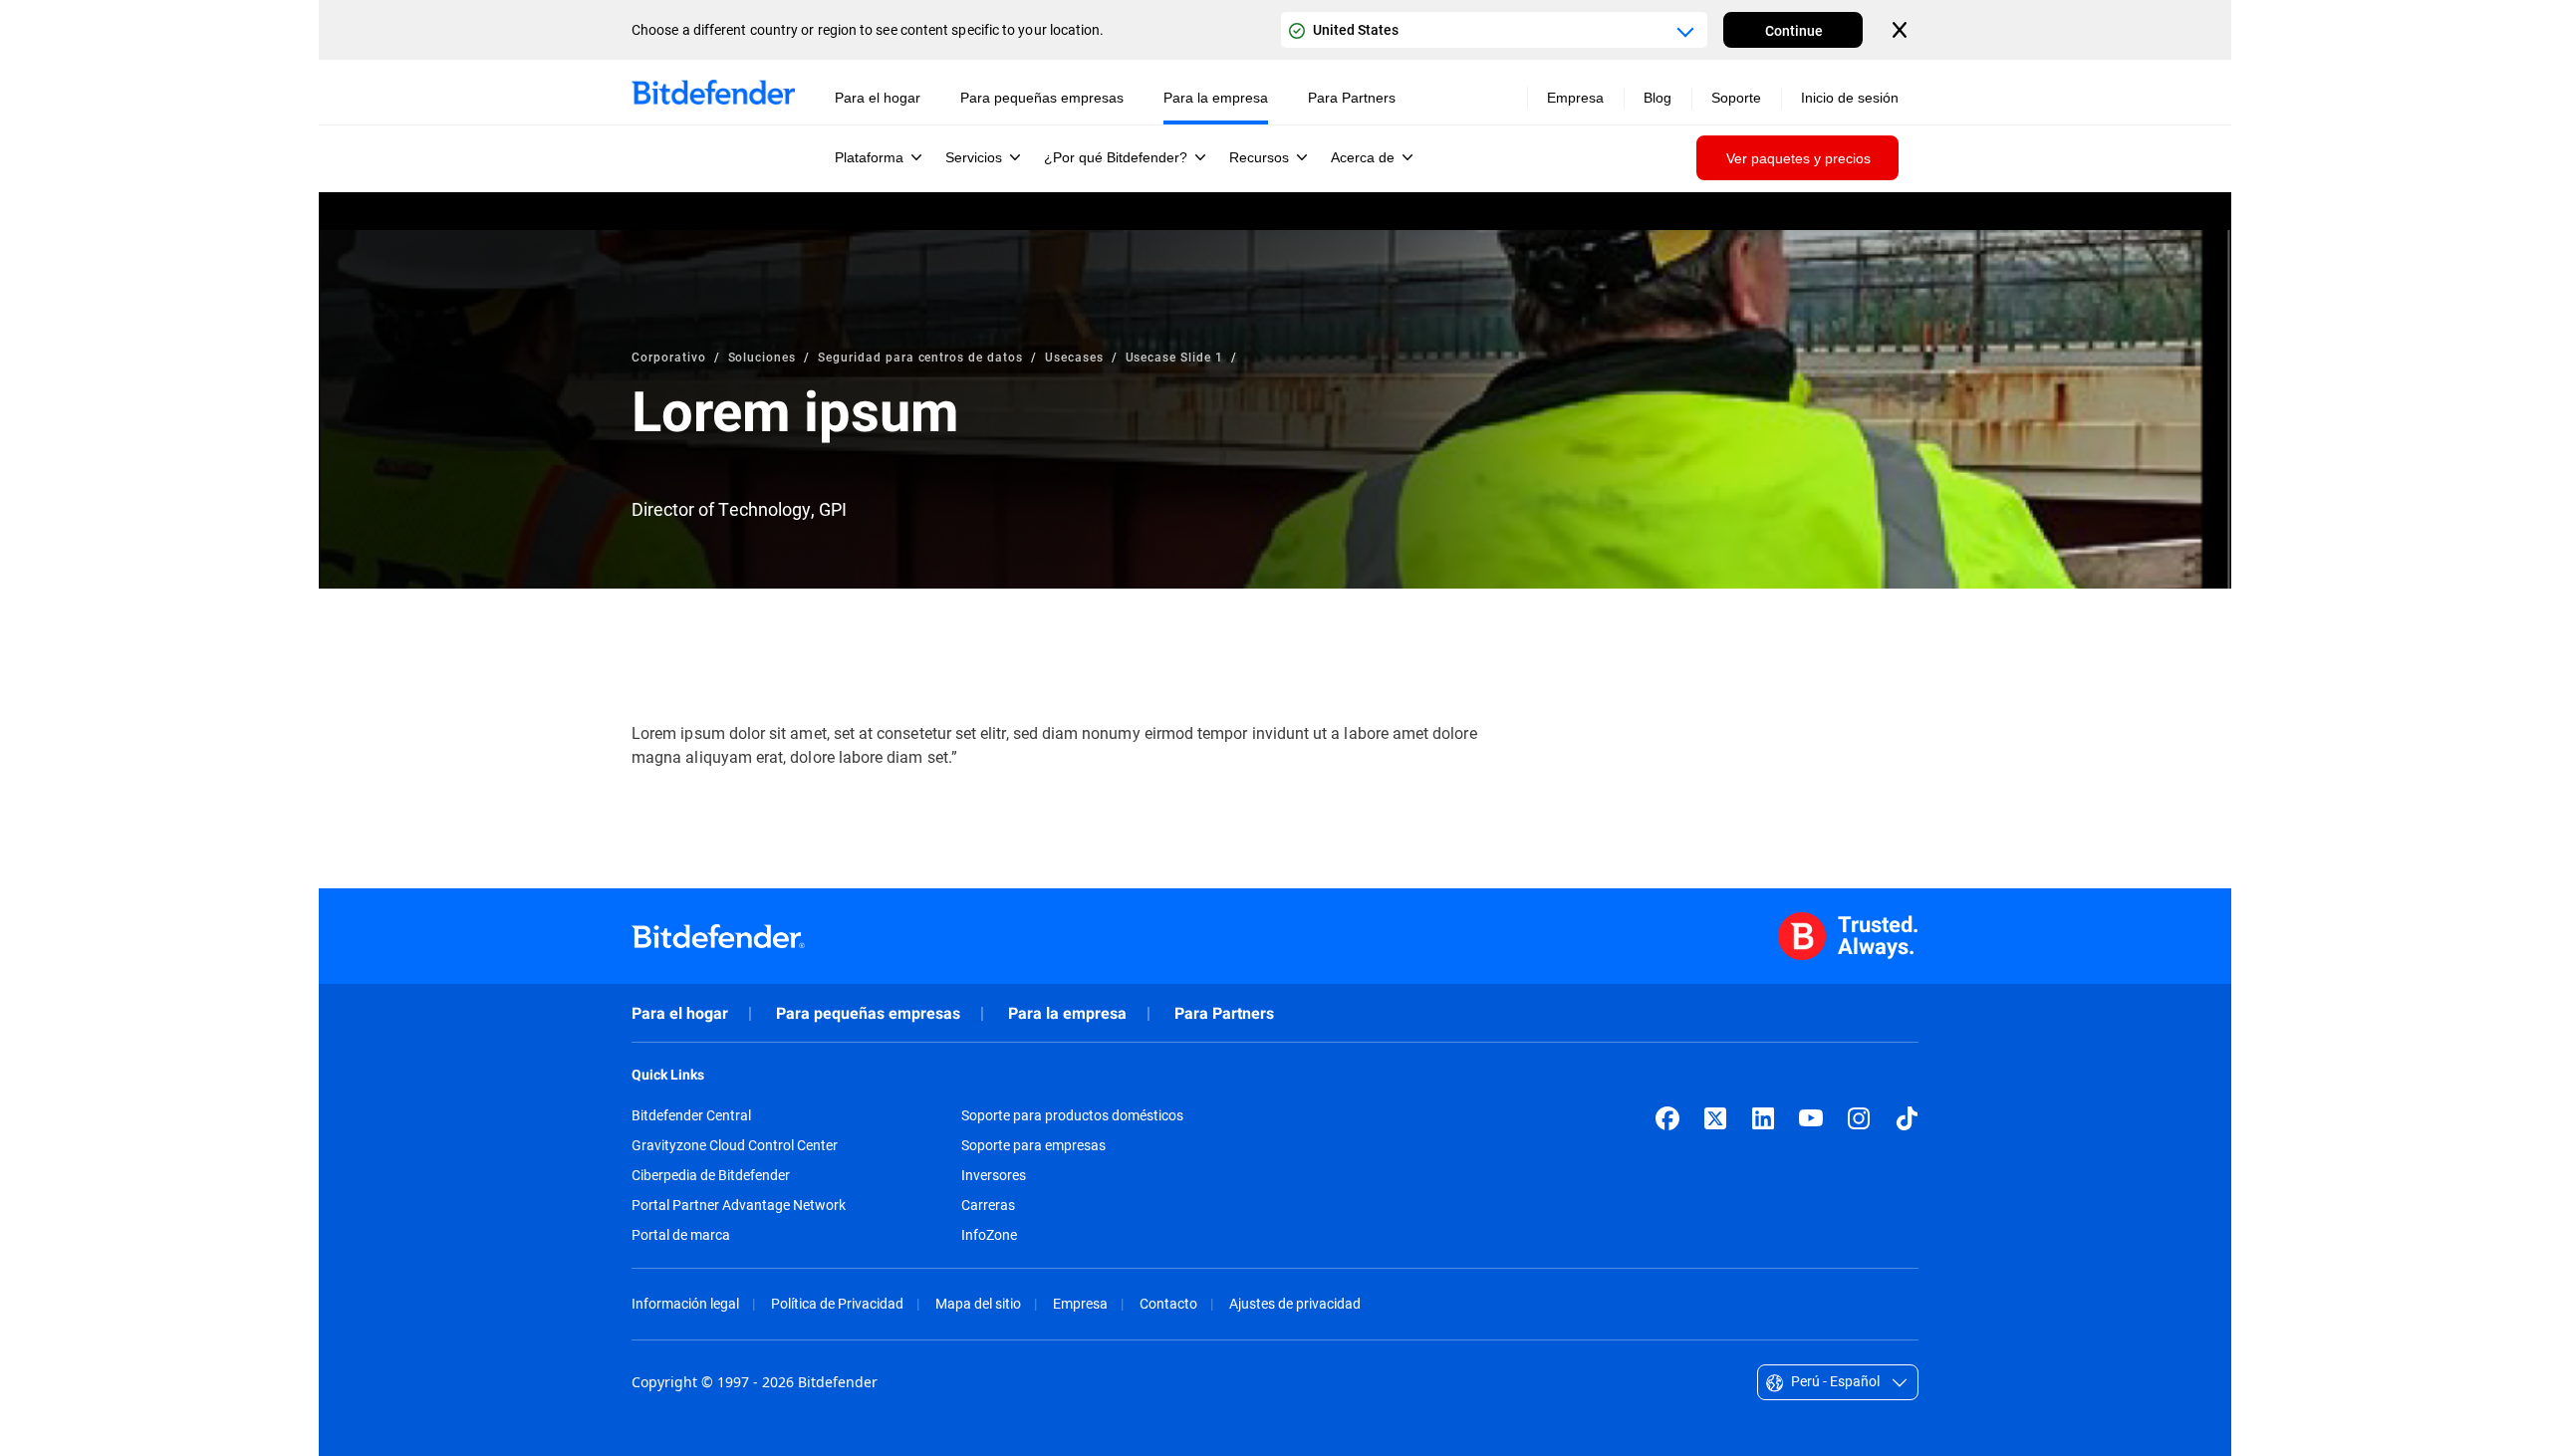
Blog (1657, 98)
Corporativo (669, 357)
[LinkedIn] (1763, 1118)
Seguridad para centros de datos (920, 357)
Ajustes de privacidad (1295, 1303)
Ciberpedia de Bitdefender (711, 1175)
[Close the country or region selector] (1902, 30)
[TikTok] (1907, 1118)
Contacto (1168, 1303)
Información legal (685, 1303)
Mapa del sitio (978, 1303)
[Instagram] (1859, 1118)
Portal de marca (681, 1235)
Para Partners (1224, 1013)
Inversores (994, 1175)
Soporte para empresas (1033, 1145)
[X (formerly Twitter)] (1715, 1118)
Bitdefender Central (691, 1115)
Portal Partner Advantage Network (739, 1205)
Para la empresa (1067, 1013)
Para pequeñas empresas (868, 1013)
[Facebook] (1667, 1118)
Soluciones (763, 357)
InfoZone (989, 1235)
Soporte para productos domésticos (1072, 1115)
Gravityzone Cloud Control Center (735, 1145)
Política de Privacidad (837, 1303)
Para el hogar (680, 1013)
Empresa (1080, 1303)
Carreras (988, 1205)
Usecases (1074, 357)
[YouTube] (1811, 1118)
